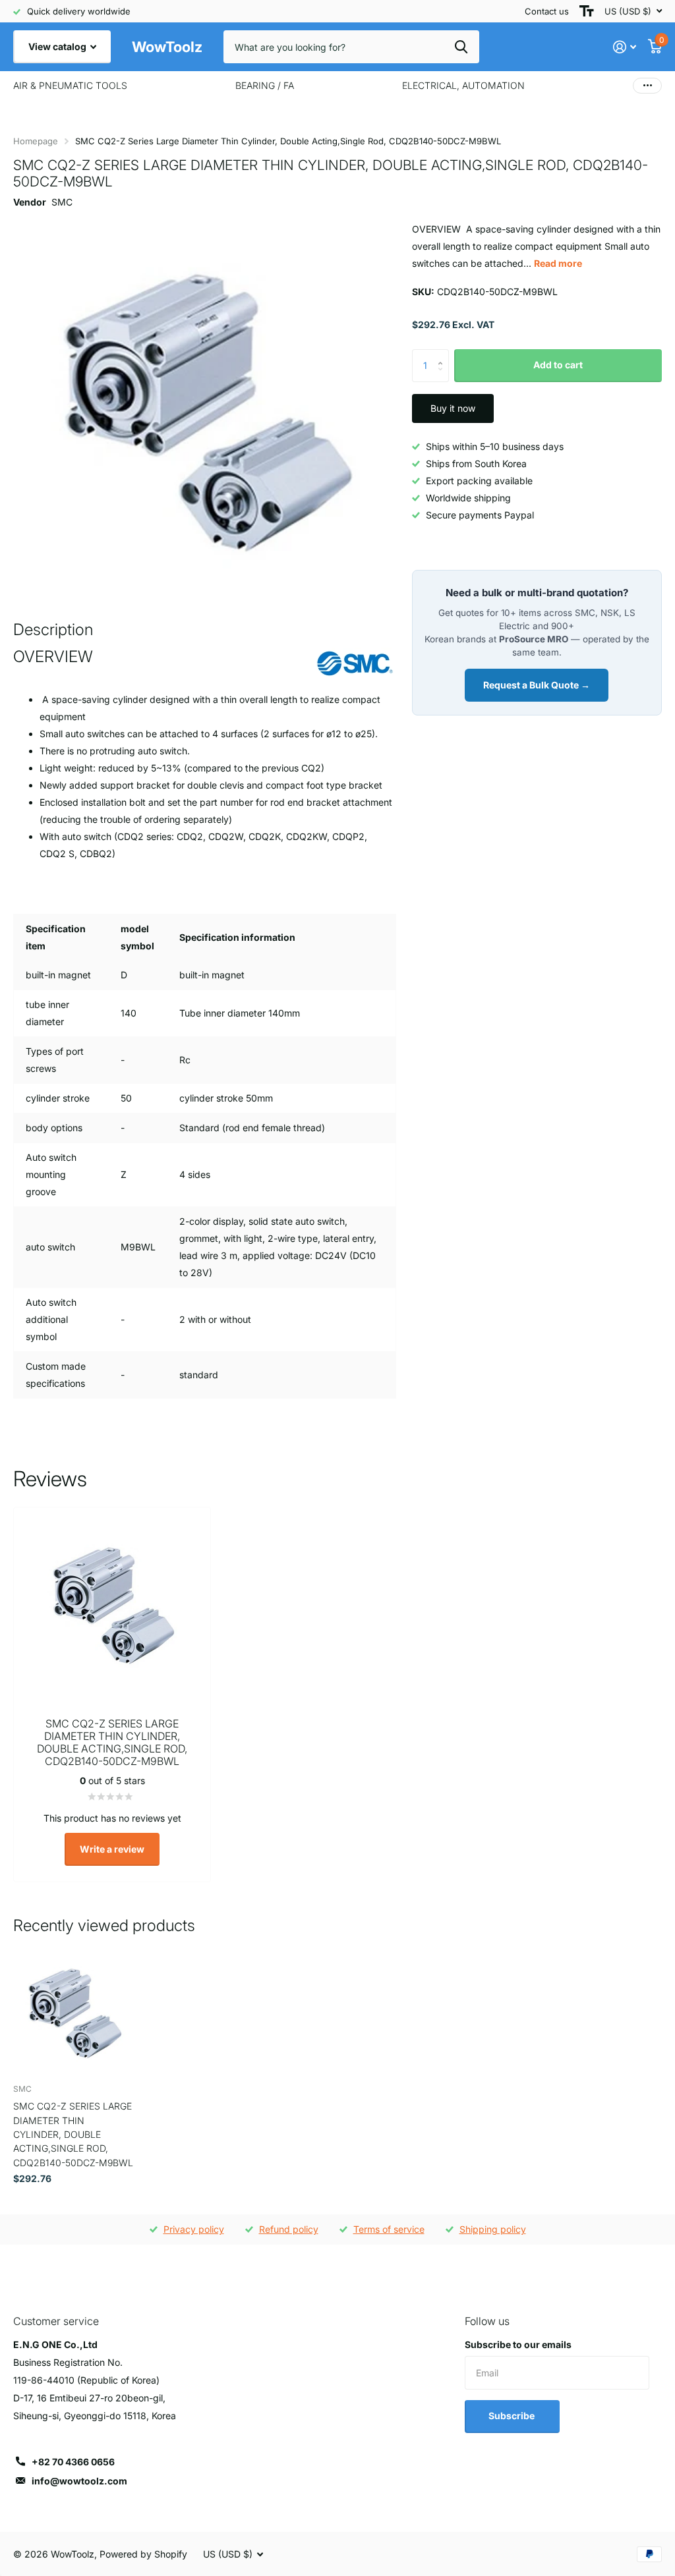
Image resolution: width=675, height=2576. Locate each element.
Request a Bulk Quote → (537, 685)
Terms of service (389, 2229)
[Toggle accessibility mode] (587, 11)
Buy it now (453, 408)
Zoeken (461, 47)
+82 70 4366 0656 (73, 2462)
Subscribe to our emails (518, 2344)
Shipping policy (493, 2229)
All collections (70, 86)
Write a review (112, 1849)
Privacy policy (194, 2229)
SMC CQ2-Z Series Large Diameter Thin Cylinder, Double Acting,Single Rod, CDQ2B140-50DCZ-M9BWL (73, 2134)
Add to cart (558, 365)
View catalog (58, 46)
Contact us (547, 11)
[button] (444, 354)
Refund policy (289, 2229)
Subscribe (513, 2416)
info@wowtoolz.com (79, 2481)
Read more (558, 263)
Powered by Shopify (143, 2554)
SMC (62, 202)
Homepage (36, 141)
